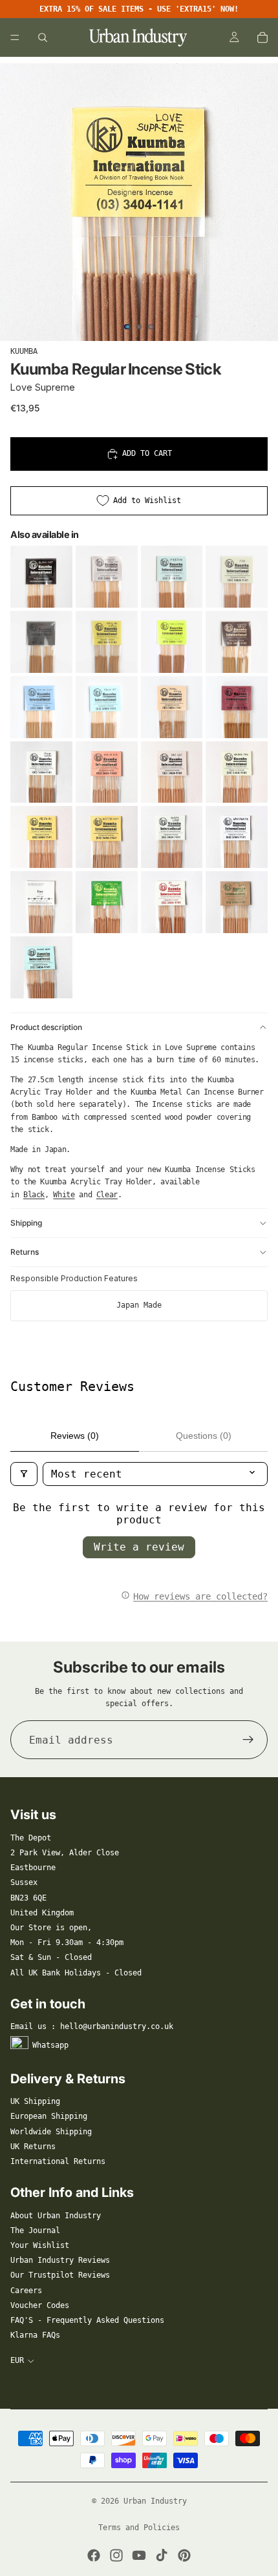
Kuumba (24, 351)
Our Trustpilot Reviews (60, 2275)
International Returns (58, 2161)
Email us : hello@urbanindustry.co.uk (92, 2026)
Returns (25, 1252)
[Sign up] (248, 1740)
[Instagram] (116, 2555)
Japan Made (139, 1305)
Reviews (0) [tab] (75, 1436)
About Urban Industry (56, 2216)
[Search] (43, 37)
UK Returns (33, 2147)
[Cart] (262, 37)
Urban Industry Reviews (60, 2260)
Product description (46, 1027)
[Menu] (15, 37)
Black (34, 1195)
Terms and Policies (139, 2528)
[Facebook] (94, 2555)
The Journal (35, 2231)
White (64, 1195)
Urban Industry (155, 2501)
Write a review (139, 1547)
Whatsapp (50, 2045)
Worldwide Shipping (51, 2132)
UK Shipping (35, 2101)
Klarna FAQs (35, 2335)
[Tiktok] (162, 2555)
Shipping (26, 1223)
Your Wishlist (40, 2245)
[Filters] (24, 1474)
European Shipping (49, 2116)
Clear (107, 1195)
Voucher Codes (40, 2305)
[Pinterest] (184, 2555)
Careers (26, 2291)
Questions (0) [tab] (204, 1436)
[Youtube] (139, 2555)
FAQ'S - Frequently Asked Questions (87, 2320)
